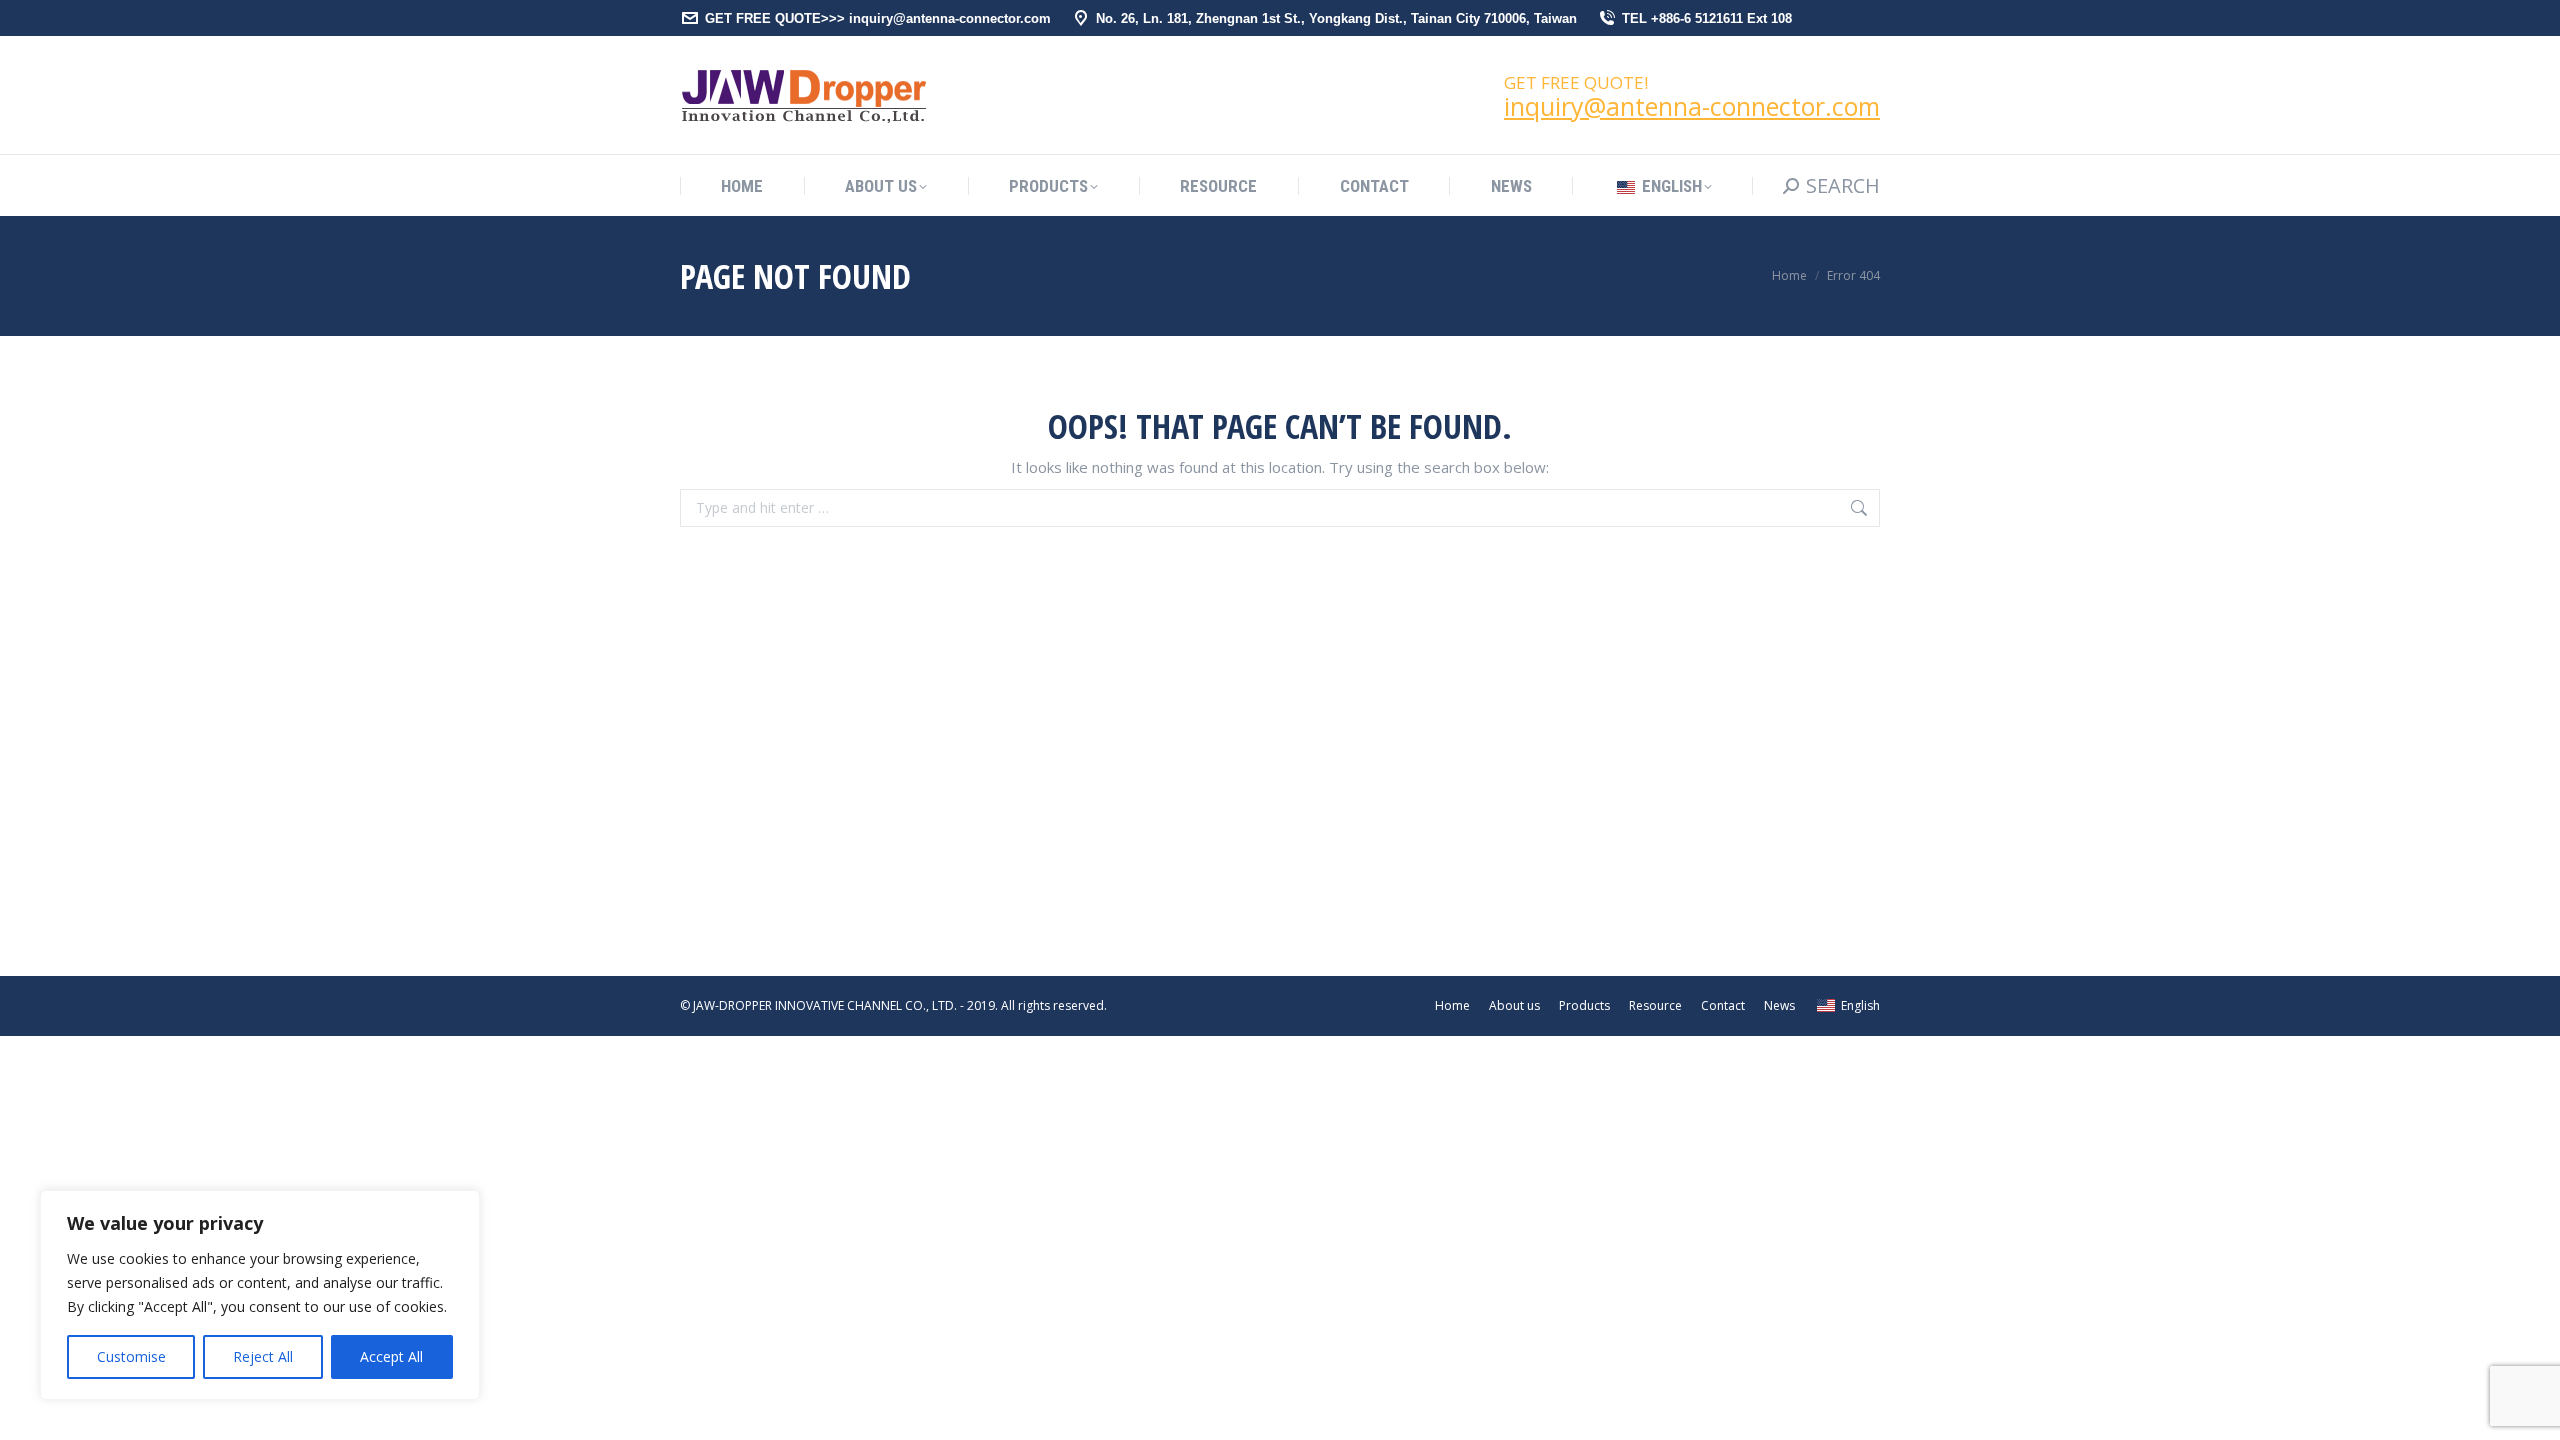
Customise (131, 1356)
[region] (260, 1295)
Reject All (263, 1356)
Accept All (391, 1356)
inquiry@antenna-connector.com (1692, 106)
